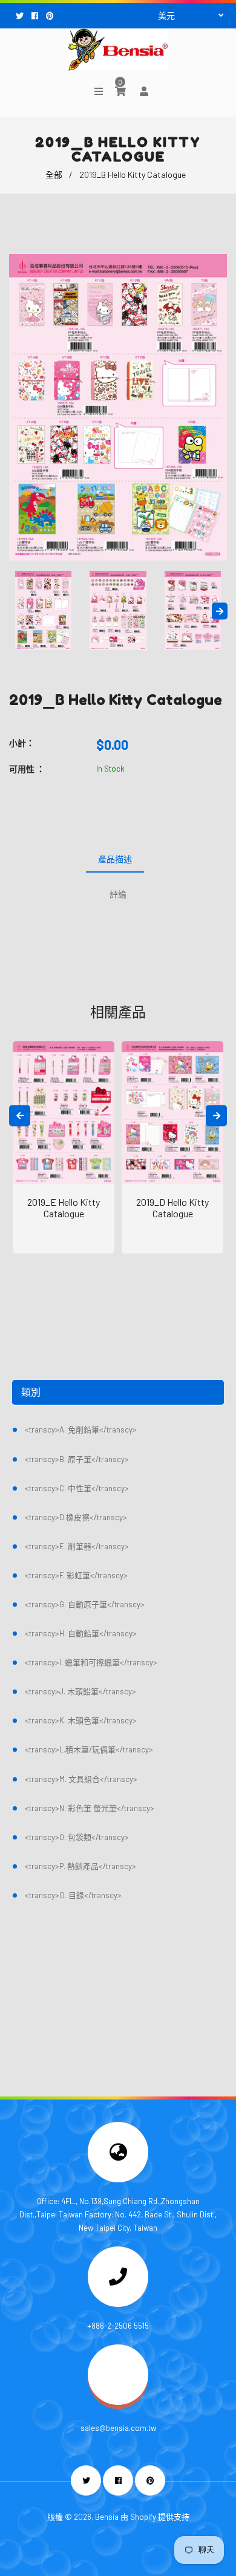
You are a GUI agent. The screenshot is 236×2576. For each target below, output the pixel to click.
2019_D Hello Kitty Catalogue (172, 1208)
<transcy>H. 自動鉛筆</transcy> (81, 1633)
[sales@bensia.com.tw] (118, 2402)
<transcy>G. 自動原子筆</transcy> (85, 1604)
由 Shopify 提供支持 (155, 2517)
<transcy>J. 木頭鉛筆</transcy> (80, 1691)
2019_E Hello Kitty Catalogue (64, 1208)
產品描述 (115, 859)
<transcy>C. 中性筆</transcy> (77, 1488)
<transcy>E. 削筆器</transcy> (77, 1546)
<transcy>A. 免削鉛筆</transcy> (81, 1429)
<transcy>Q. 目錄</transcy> (73, 1895)
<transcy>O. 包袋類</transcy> (77, 1837)
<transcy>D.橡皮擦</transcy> (76, 1517)
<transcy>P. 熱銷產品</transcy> (80, 1866)
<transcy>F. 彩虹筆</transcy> (76, 1575)
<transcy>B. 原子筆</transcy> (77, 1459)
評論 (118, 894)
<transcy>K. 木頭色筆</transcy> (81, 1720)
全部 (54, 174)
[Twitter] (21, 16)
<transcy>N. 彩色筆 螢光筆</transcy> (90, 1808)
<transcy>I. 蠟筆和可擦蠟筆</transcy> (91, 1662)
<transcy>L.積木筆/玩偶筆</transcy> (89, 1749)
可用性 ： (27, 769)
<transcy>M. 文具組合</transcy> (81, 1779)
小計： (22, 743)
